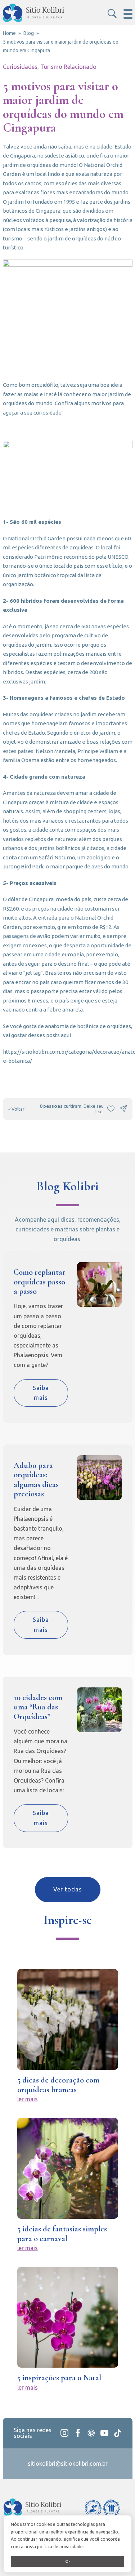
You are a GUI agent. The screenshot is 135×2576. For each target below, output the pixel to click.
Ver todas (68, 1889)
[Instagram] (64, 2433)
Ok (68, 2561)
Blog (29, 33)
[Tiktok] (118, 2433)
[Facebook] (78, 2433)
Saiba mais (41, 1393)
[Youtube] (104, 2433)
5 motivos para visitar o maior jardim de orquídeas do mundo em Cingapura (61, 46)
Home (9, 33)
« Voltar (16, 1109)
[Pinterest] (91, 2433)
